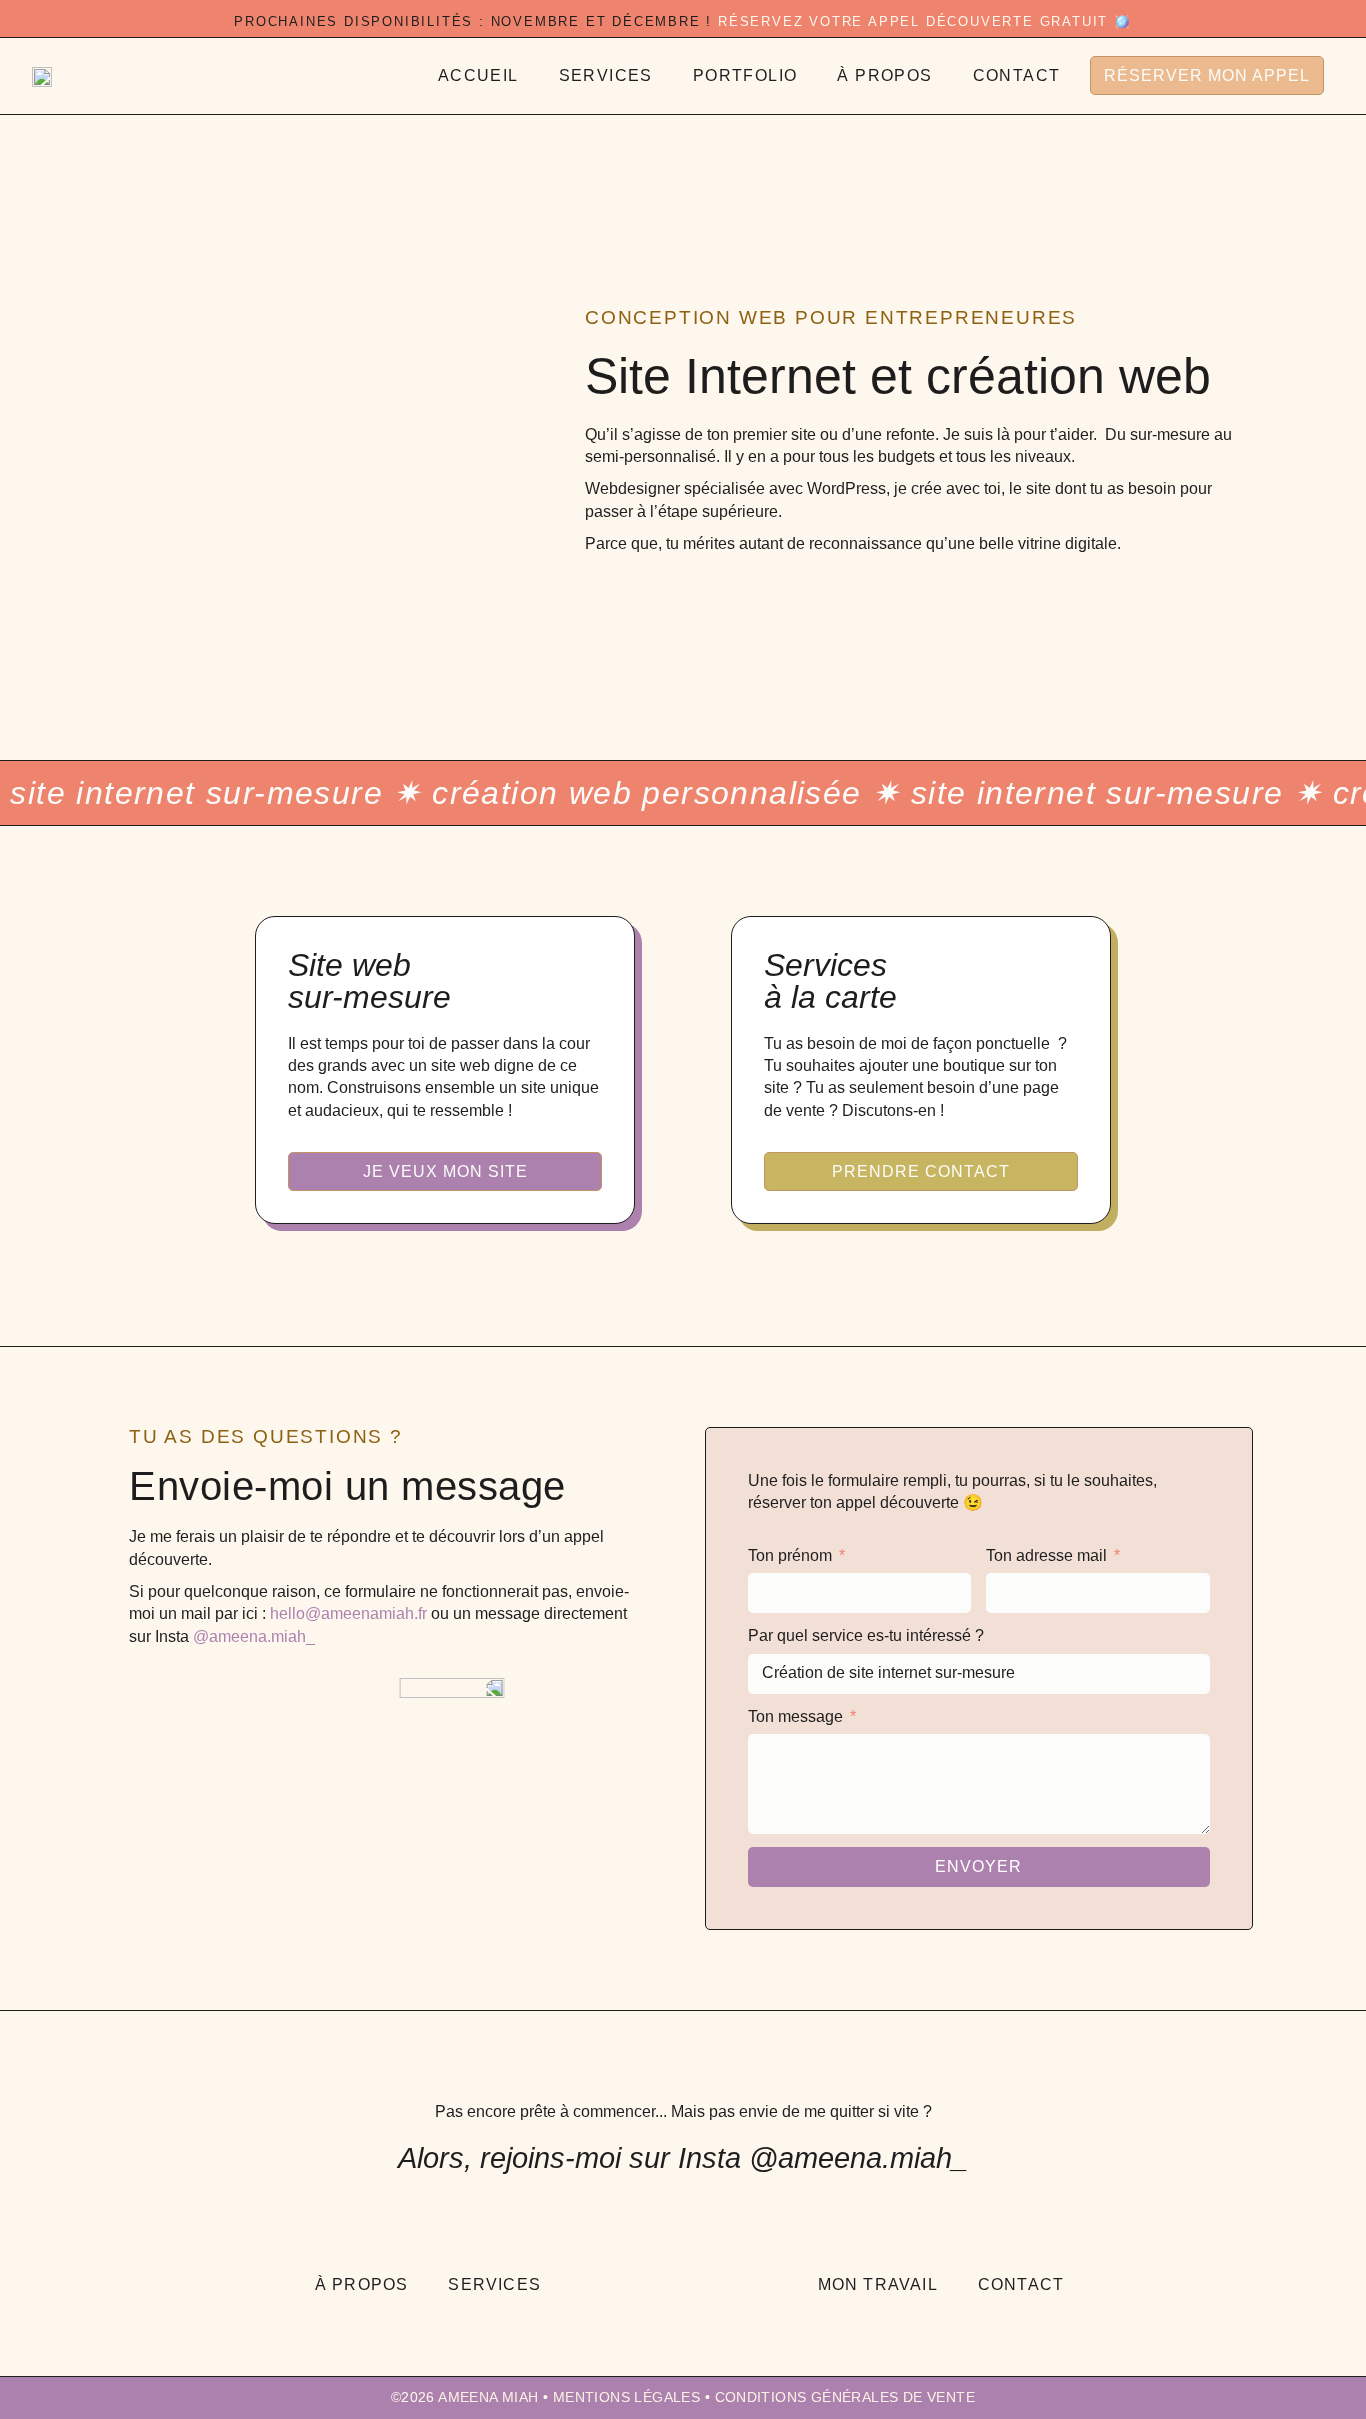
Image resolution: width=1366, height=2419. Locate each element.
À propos (884, 75)
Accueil (478, 75)
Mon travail (878, 2284)
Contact (1017, 75)
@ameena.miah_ (254, 1636)
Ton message (797, 1716)
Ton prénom (792, 1555)
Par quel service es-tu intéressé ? (866, 1635)
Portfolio (745, 75)
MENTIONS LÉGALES (626, 2397)
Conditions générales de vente (845, 2397)
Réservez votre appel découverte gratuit (913, 21)
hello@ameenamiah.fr (348, 1613)
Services (606, 75)
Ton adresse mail (1048, 1555)
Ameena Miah (488, 2397)
